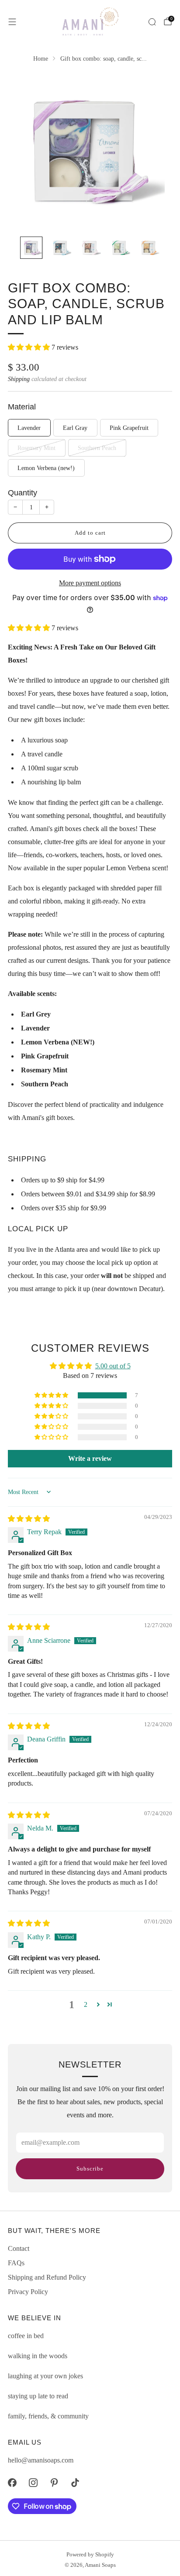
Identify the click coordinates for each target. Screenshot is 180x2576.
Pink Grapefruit (129, 428)
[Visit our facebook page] (12, 2483)
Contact (19, 2248)
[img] (29, 1519)
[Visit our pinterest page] (54, 2483)
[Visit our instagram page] (33, 2483)
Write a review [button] (90, 1458)
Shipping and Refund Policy (47, 2277)
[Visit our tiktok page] (75, 2483)
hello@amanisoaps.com (41, 2460)
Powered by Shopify (90, 2555)
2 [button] (86, 2004)
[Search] (152, 22)
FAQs (16, 2263)
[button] (30, 347)
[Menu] (12, 22)
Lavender (29, 428)
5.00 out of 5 (113, 1366)
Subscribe (90, 2169)
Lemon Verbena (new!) (46, 468)
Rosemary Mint (36, 448)
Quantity (22, 493)
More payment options (90, 583)
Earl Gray (75, 428)
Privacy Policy (28, 2292)
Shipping (19, 379)
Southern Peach (97, 448)
